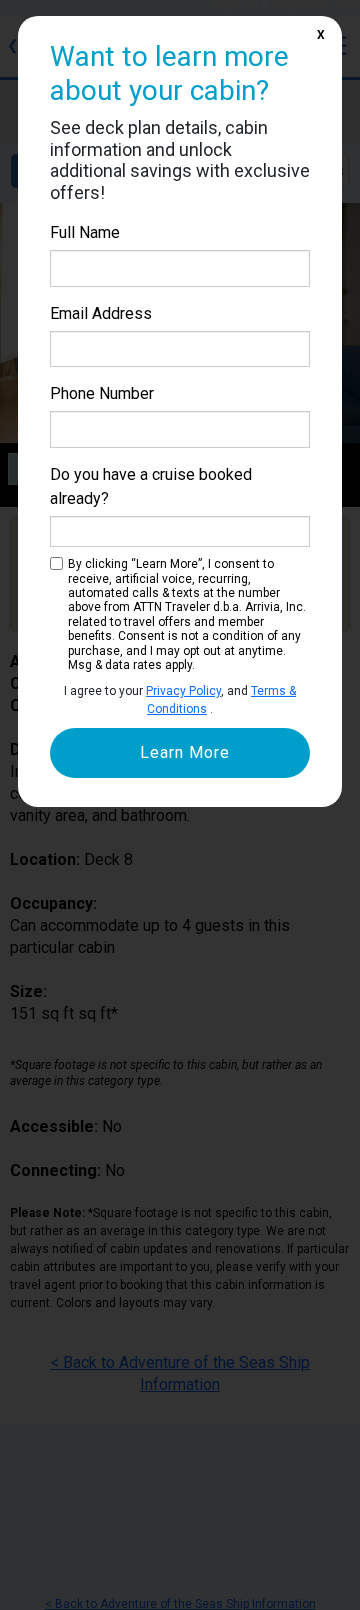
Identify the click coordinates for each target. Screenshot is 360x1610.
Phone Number (102, 393)
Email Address (101, 313)
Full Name (85, 232)
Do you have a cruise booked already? (151, 486)
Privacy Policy (183, 691)
